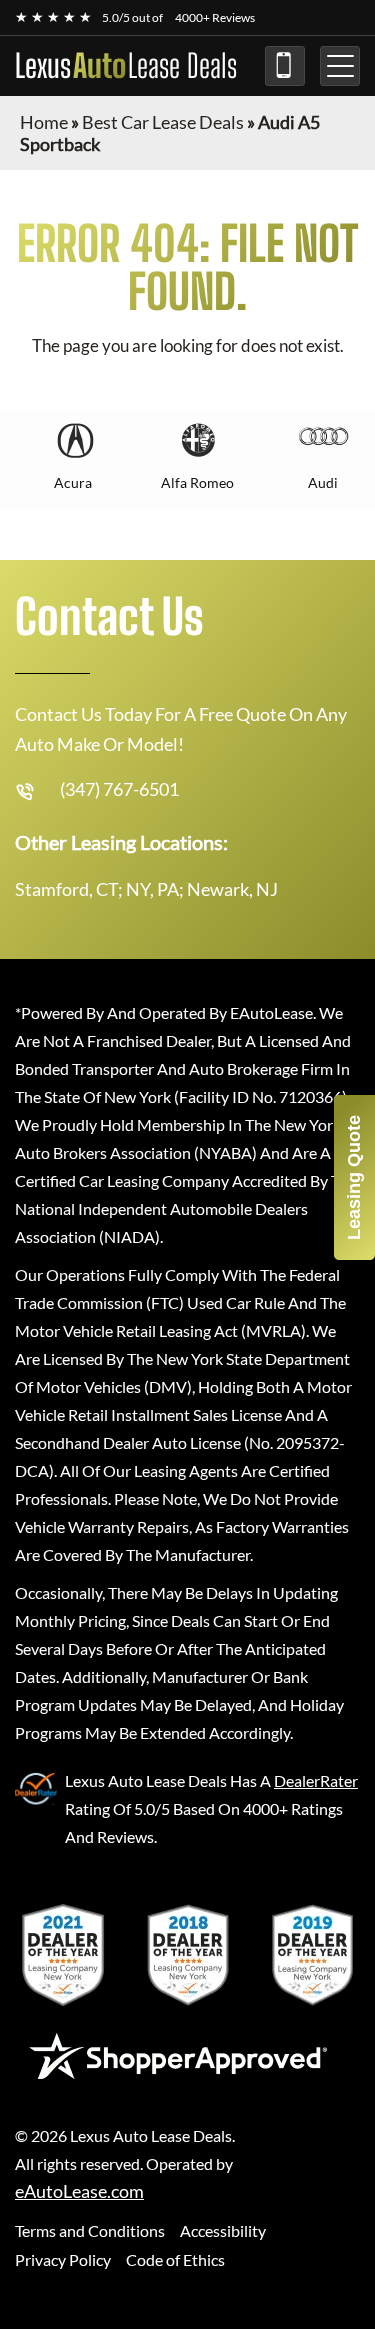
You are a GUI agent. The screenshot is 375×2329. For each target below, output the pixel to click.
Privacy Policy (63, 2259)
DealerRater (316, 1780)
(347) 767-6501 (285, 66)
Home (44, 122)
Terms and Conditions (90, 2230)
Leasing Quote (354, 1177)
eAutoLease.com (79, 2191)
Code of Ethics (175, 2259)
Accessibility (223, 2230)
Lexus (126, 66)
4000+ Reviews (215, 17)
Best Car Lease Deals (163, 122)
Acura (73, 482)
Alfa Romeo (197, 482)
